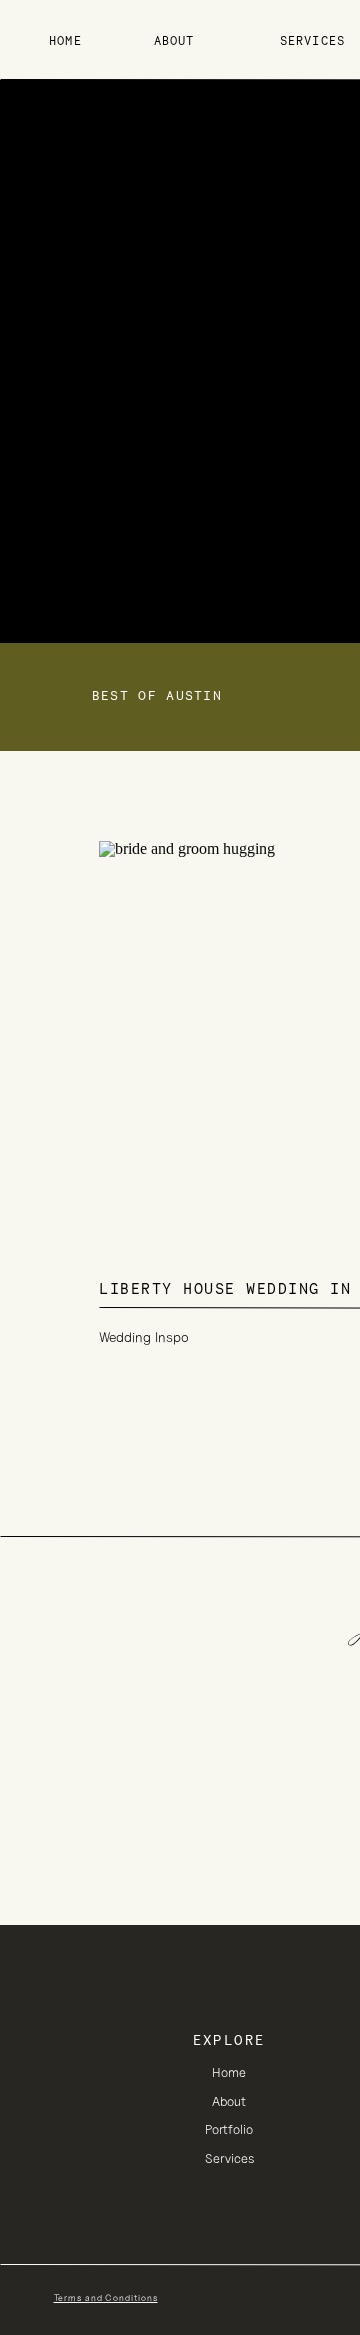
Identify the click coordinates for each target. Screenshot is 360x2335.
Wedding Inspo (144, 1337)
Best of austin (157, 695)
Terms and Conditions (106, 2297)
